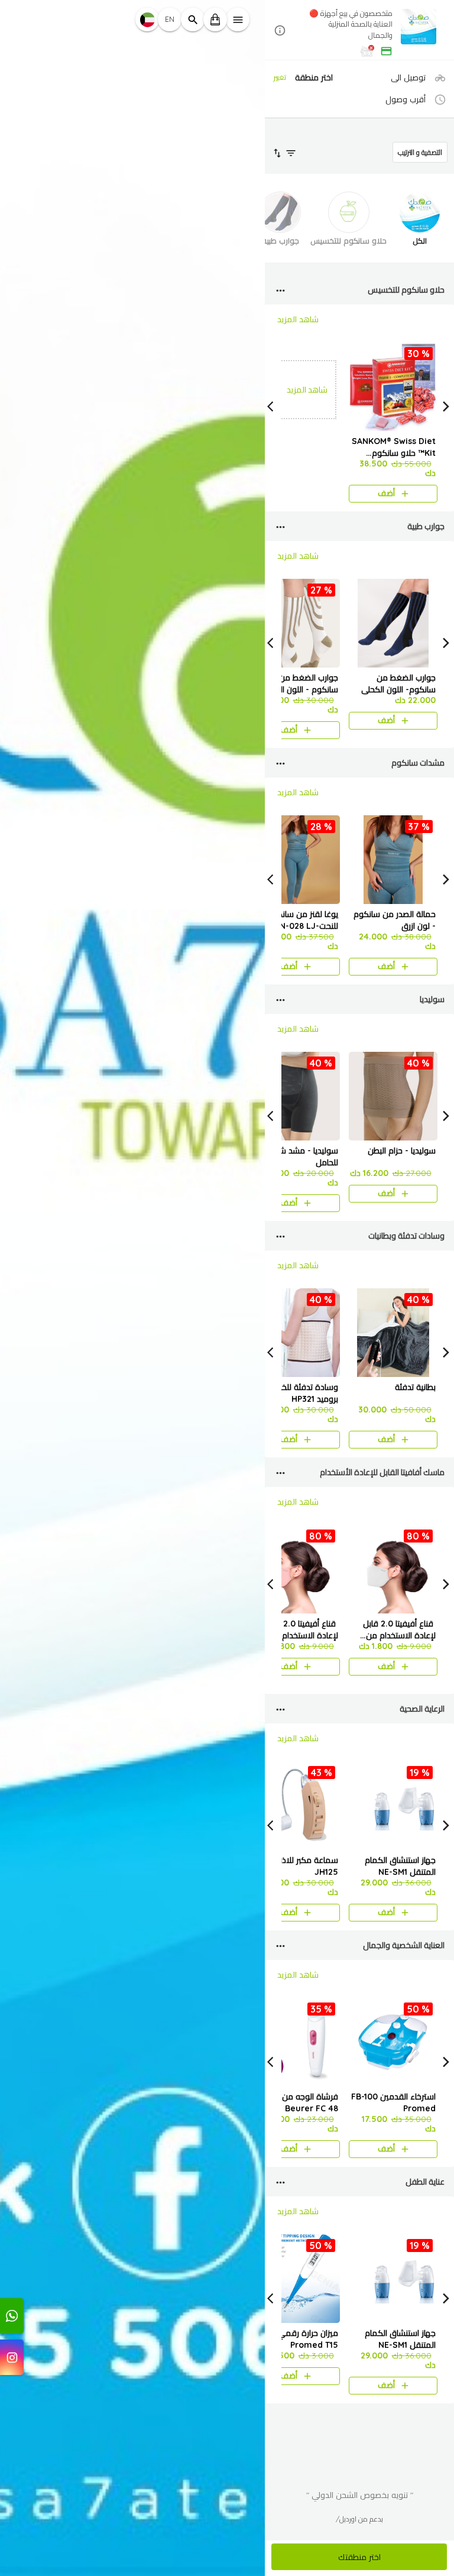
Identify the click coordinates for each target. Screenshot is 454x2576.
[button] (359, 31)
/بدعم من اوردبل (359, 2519)
